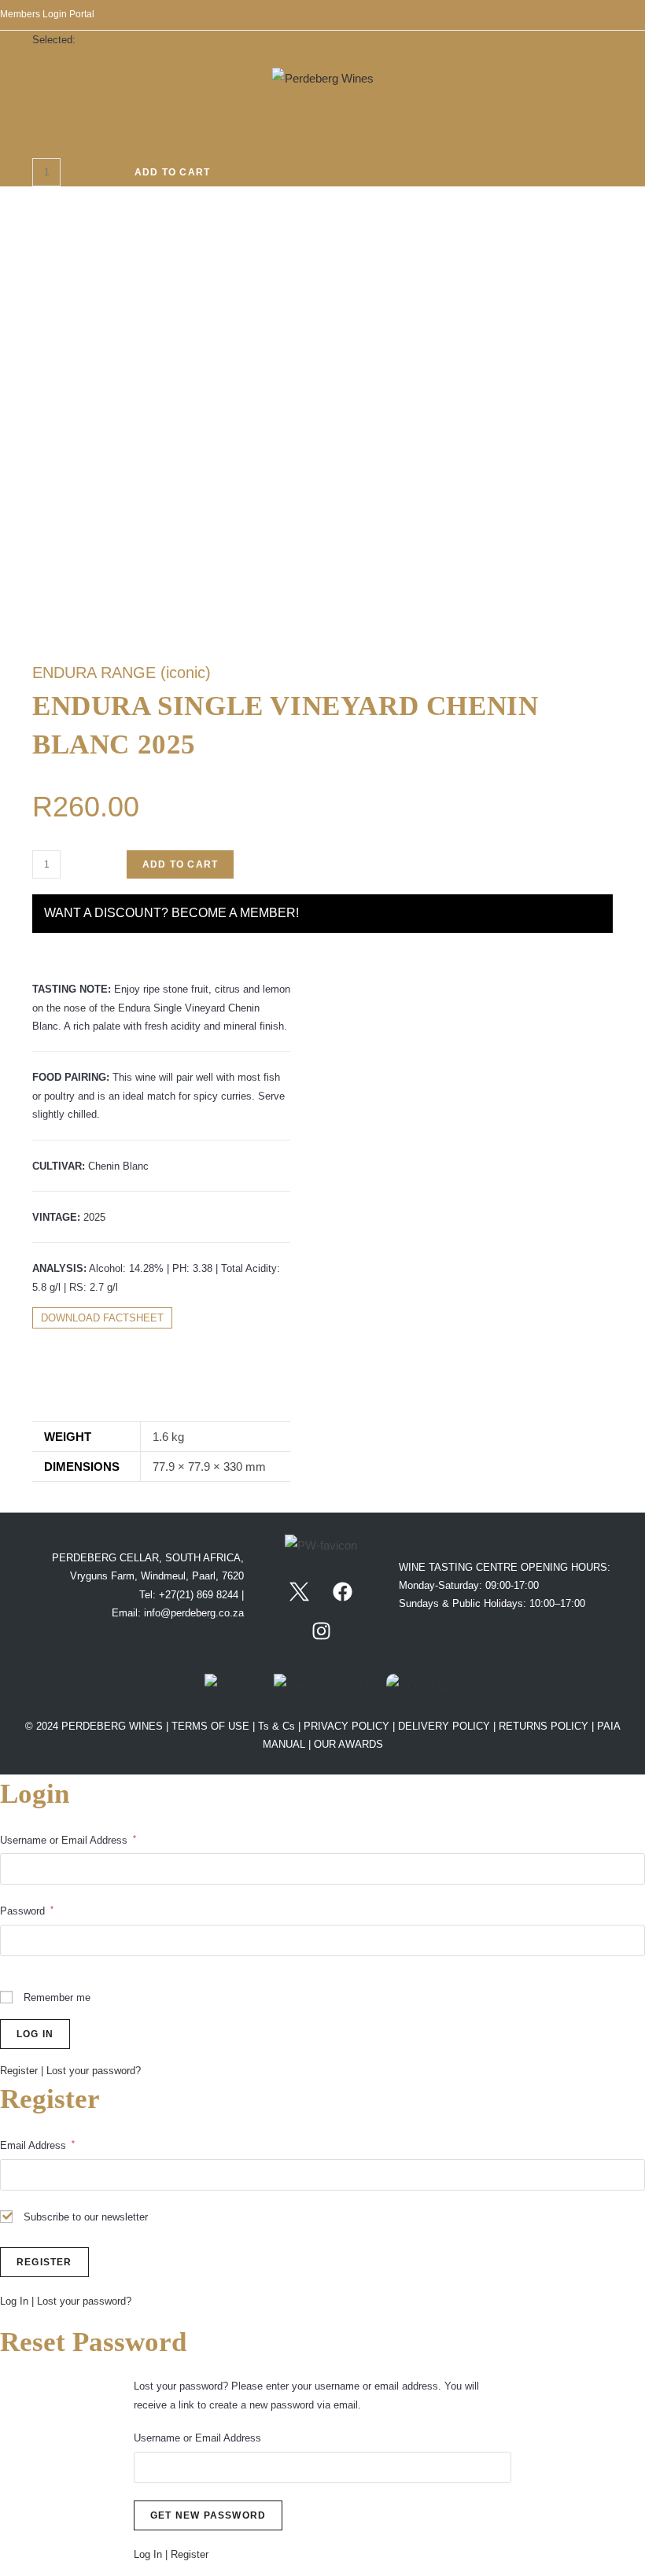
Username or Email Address (68, 1840)
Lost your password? (94, 2071)
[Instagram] (321, 1631)
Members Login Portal (47, 14)
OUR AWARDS (348, 1744)
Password (27, 1911)
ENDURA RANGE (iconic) (122, 673)
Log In (14, 2301)
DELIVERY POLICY (444, 1726)
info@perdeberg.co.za (194, 1613)
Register (19, 2071)
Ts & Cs (278, 1726)
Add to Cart (172, 172)
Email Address (37, 2145)
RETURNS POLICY (544, 1726)
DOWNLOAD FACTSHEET (102, 1318)
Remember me (55, 1997)
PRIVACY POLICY (346, 1726)
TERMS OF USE (212, 1726)
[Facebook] (343, 1591)
